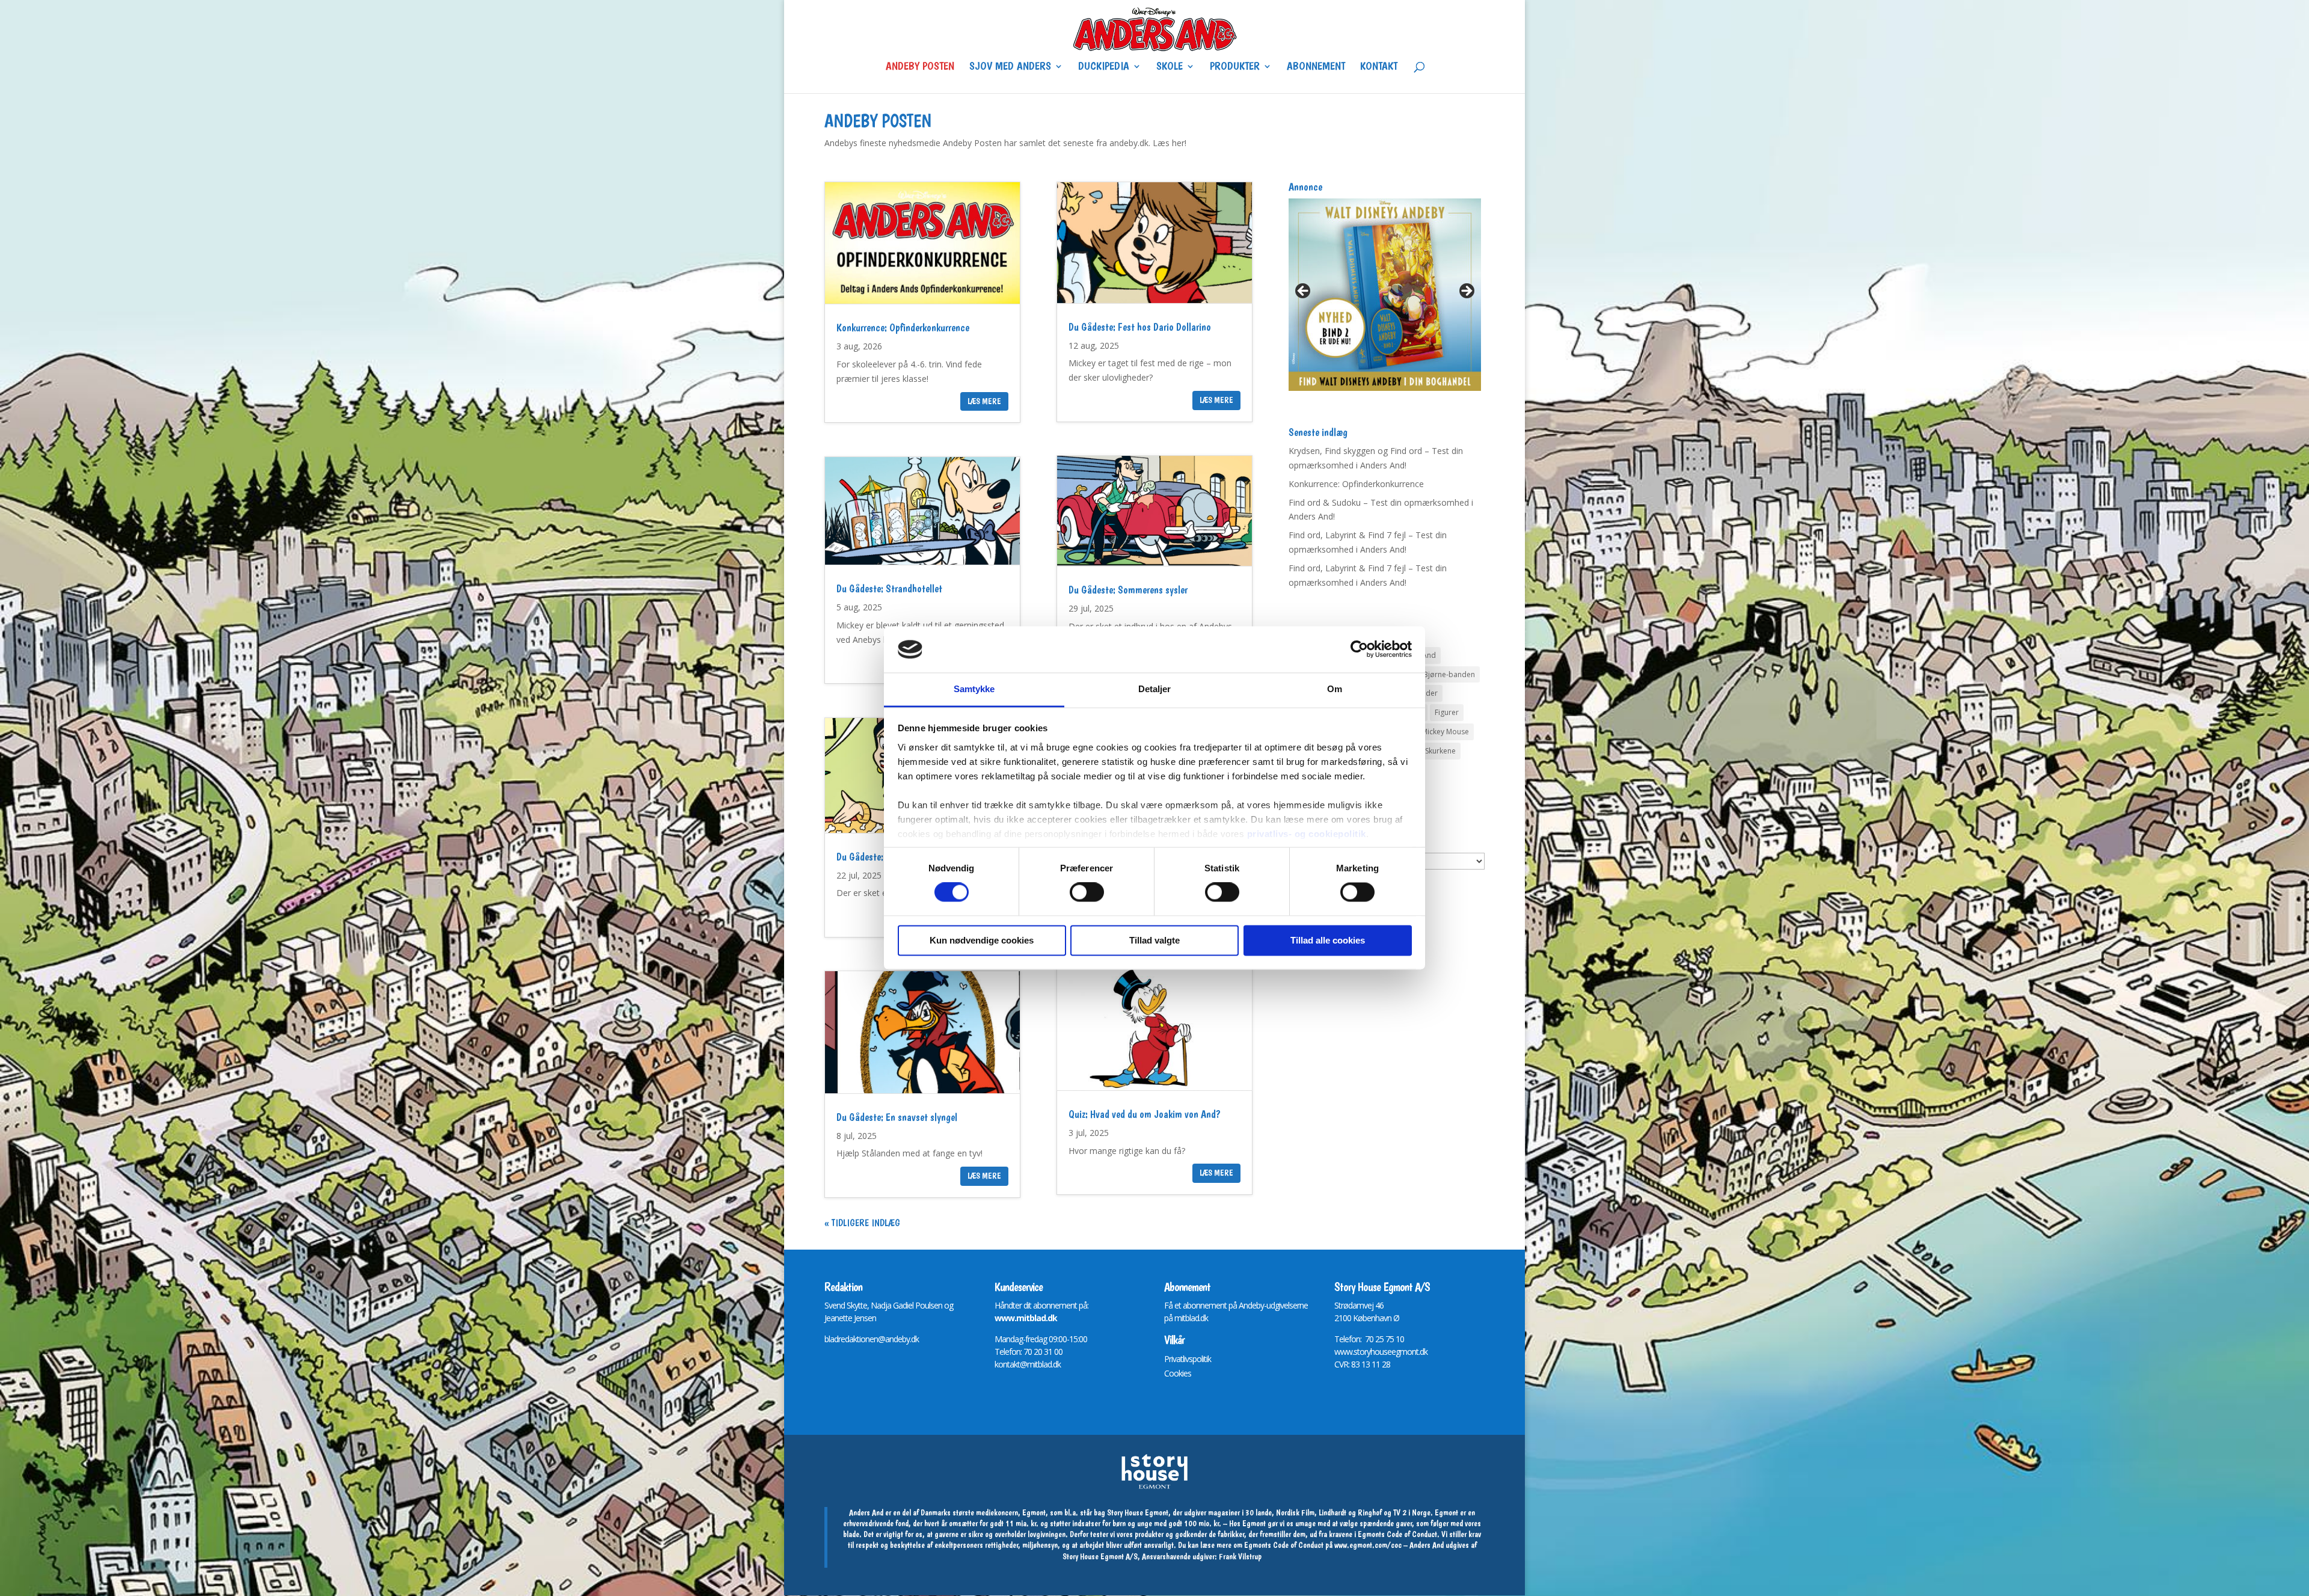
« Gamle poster (855, 1223)
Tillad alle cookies (1328, 940)
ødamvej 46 (1363, 1305)
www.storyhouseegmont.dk (1381, 1352)
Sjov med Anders (1010, 67)
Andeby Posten (920, 67)
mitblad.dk (1191, 1318)
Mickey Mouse (1445, 732)
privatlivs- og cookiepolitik (1307, 834)
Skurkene (1440, 751)
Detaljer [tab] (1155, 689)
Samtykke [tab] (974, 689)
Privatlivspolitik (1188, 1359)
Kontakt (1379, 67)
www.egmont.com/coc (1368, 1545)
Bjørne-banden (1449, 674)
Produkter (1235, 67)
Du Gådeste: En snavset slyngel (897, 1117)
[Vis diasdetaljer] (1385, 295)
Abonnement (1316, 67)
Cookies (1178, 1373)
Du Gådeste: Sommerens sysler (1128, 590)
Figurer (1447, 712)
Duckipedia (1104, 67)
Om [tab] (1335, 689)
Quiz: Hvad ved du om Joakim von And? (1145, 1114)
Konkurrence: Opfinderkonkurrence (903, 327)
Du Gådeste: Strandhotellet (889, 588)
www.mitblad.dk (1026, 1318)
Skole (1170, 67)
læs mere (984, 401)
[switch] (1087, 892)
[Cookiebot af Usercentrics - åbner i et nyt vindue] (1359, 649)
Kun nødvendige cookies (982, 940)
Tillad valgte (1154, 940)
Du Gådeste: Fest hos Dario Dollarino (1140, 327)
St (1338, 1305)
